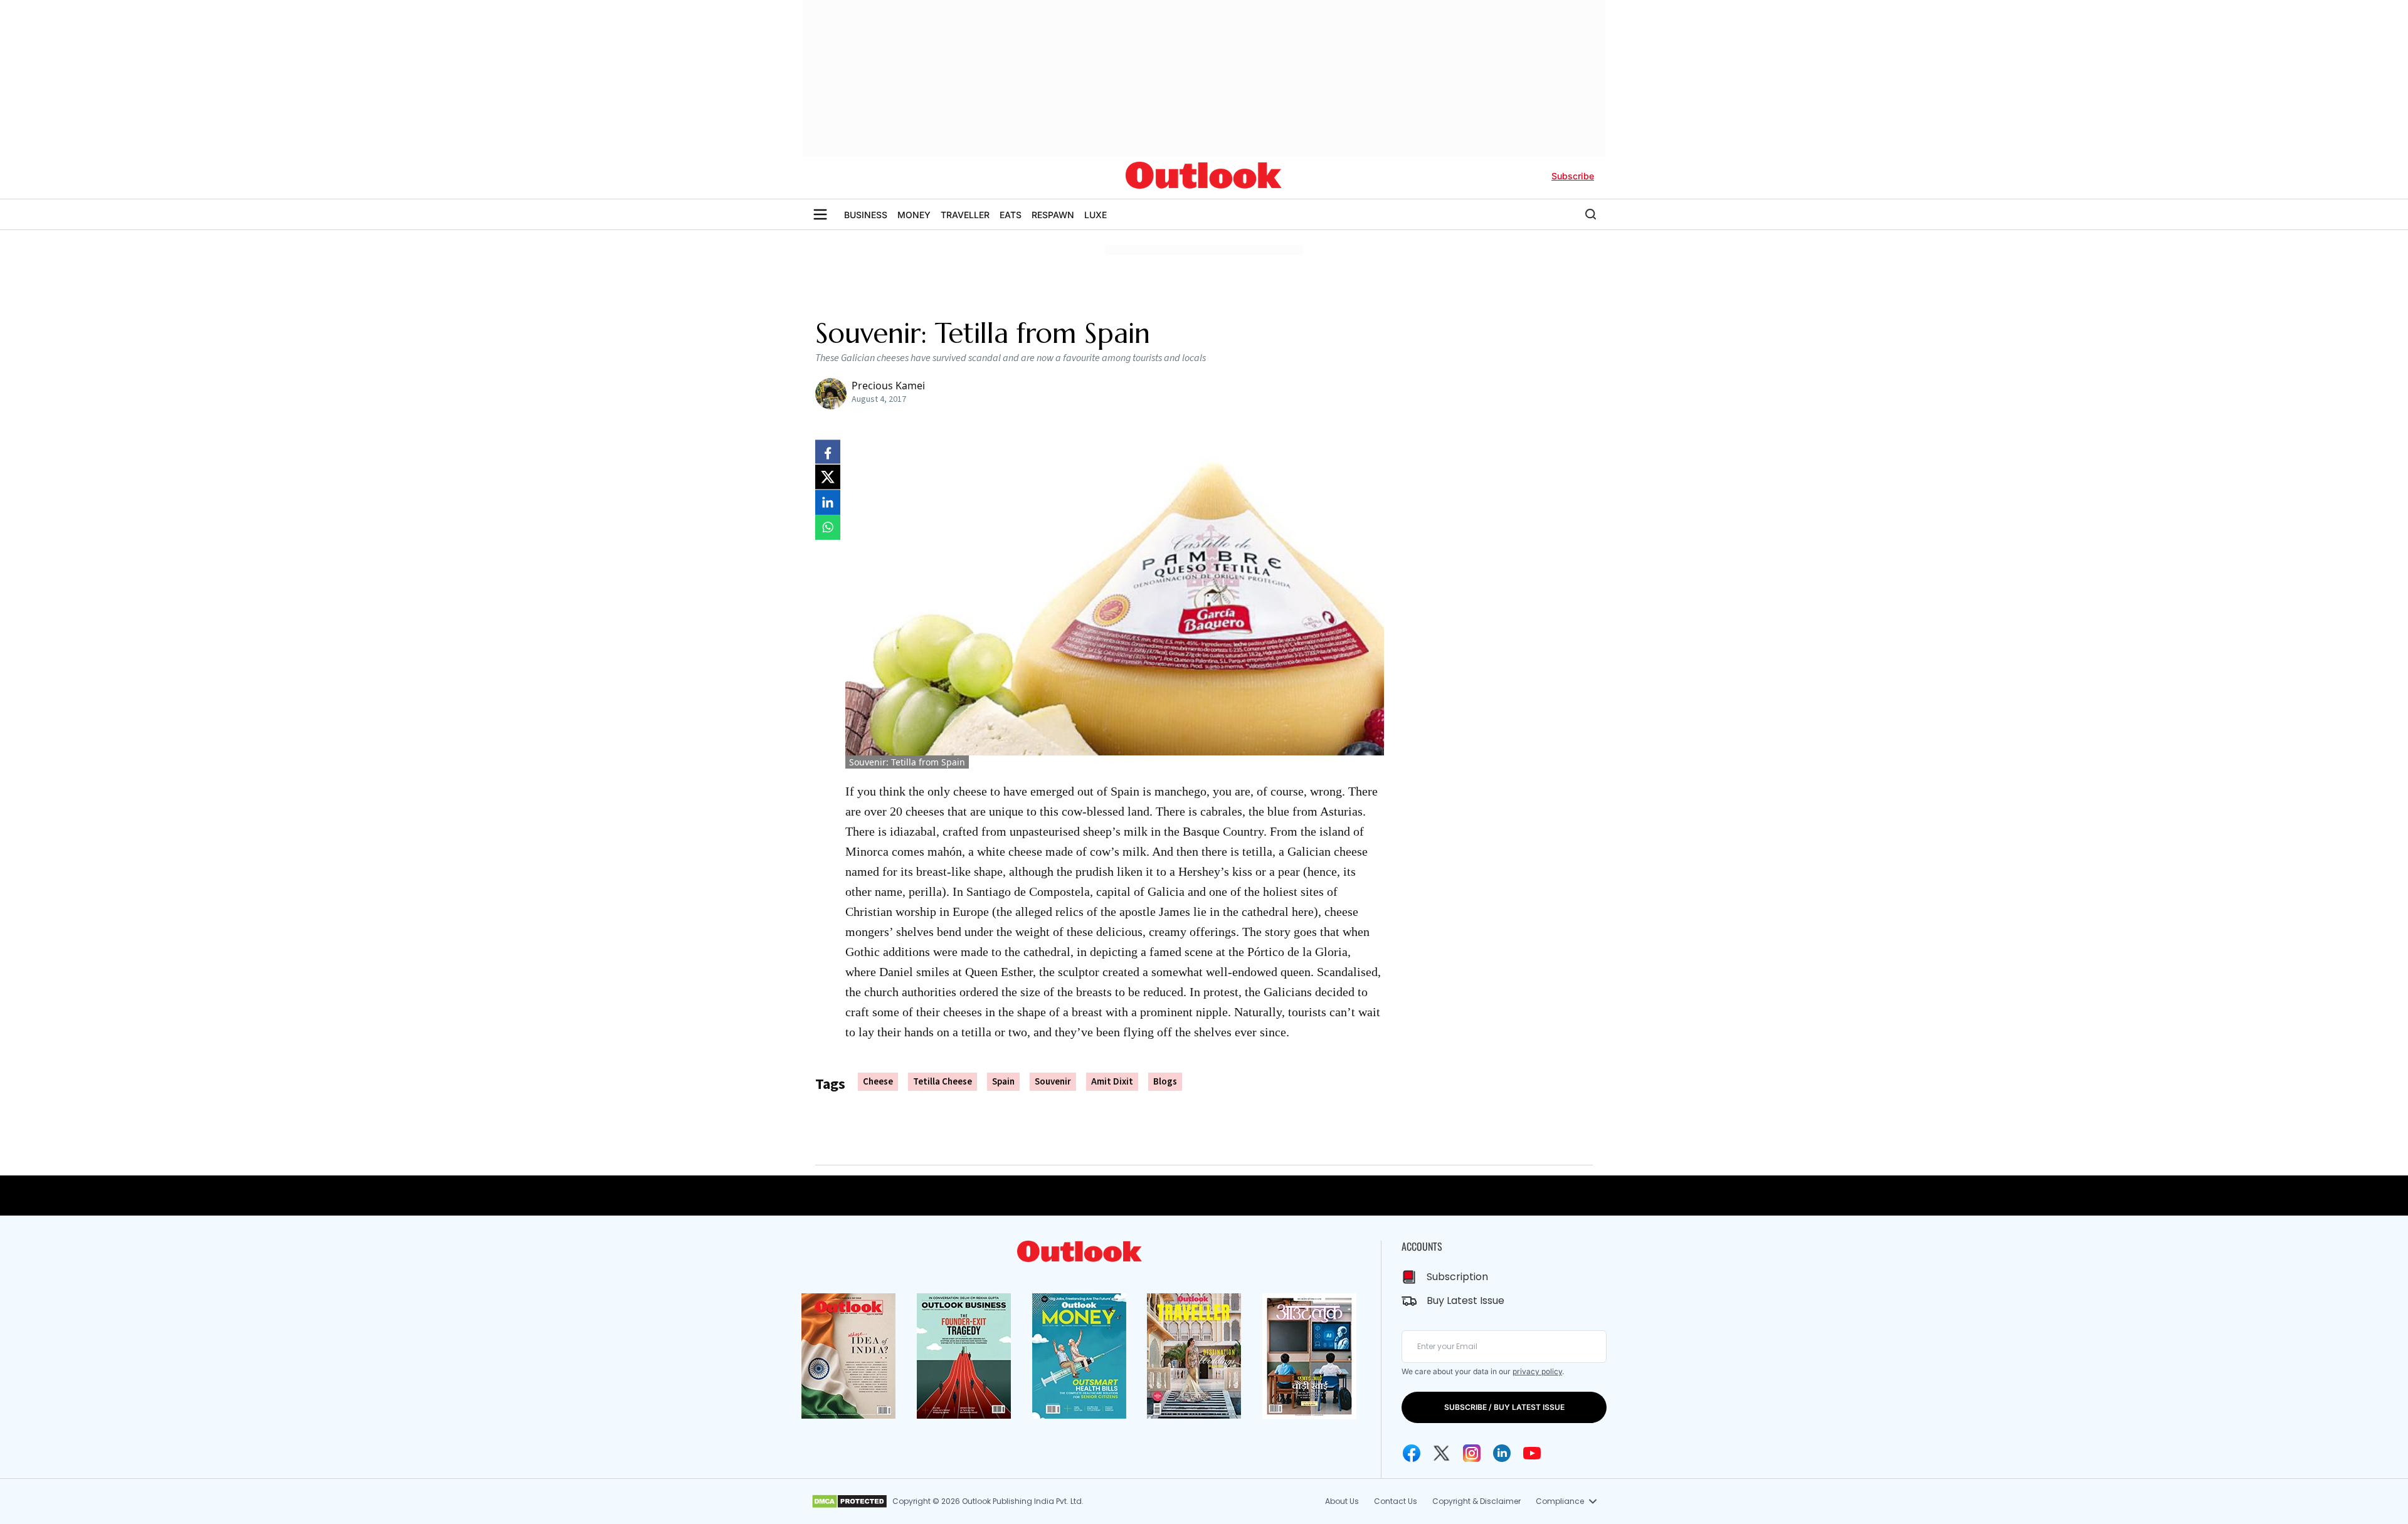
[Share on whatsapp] (828, 527)
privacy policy (1537, 1371)
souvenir (1053, 1082)
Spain (1003, 1082)
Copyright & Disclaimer (1476, 1501)
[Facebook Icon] (1412, 1453)
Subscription (1457, 1277)
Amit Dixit (1112, 1082)
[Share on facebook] (828, 452)
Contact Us (1396, 1501)
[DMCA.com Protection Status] (849, 1501)
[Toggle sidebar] (820, 214)
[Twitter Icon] (1442, 1453)
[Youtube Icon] (1532, 1453)
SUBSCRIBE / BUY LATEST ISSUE (1504, 1407)
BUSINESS (866, 215)
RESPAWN (1053, 215)
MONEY (914, 215)
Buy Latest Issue (1465, 1301)
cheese (878, 1082)
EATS (1011, 215)
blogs (1165, 1082)
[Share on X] (828, 477)
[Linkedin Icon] (1502, 1453)
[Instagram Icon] (1472, 1453)
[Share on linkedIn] (828, 502)
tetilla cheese (943, 1082)
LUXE (1096, 215)
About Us (1342, 1501)
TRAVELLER (965, 215)
